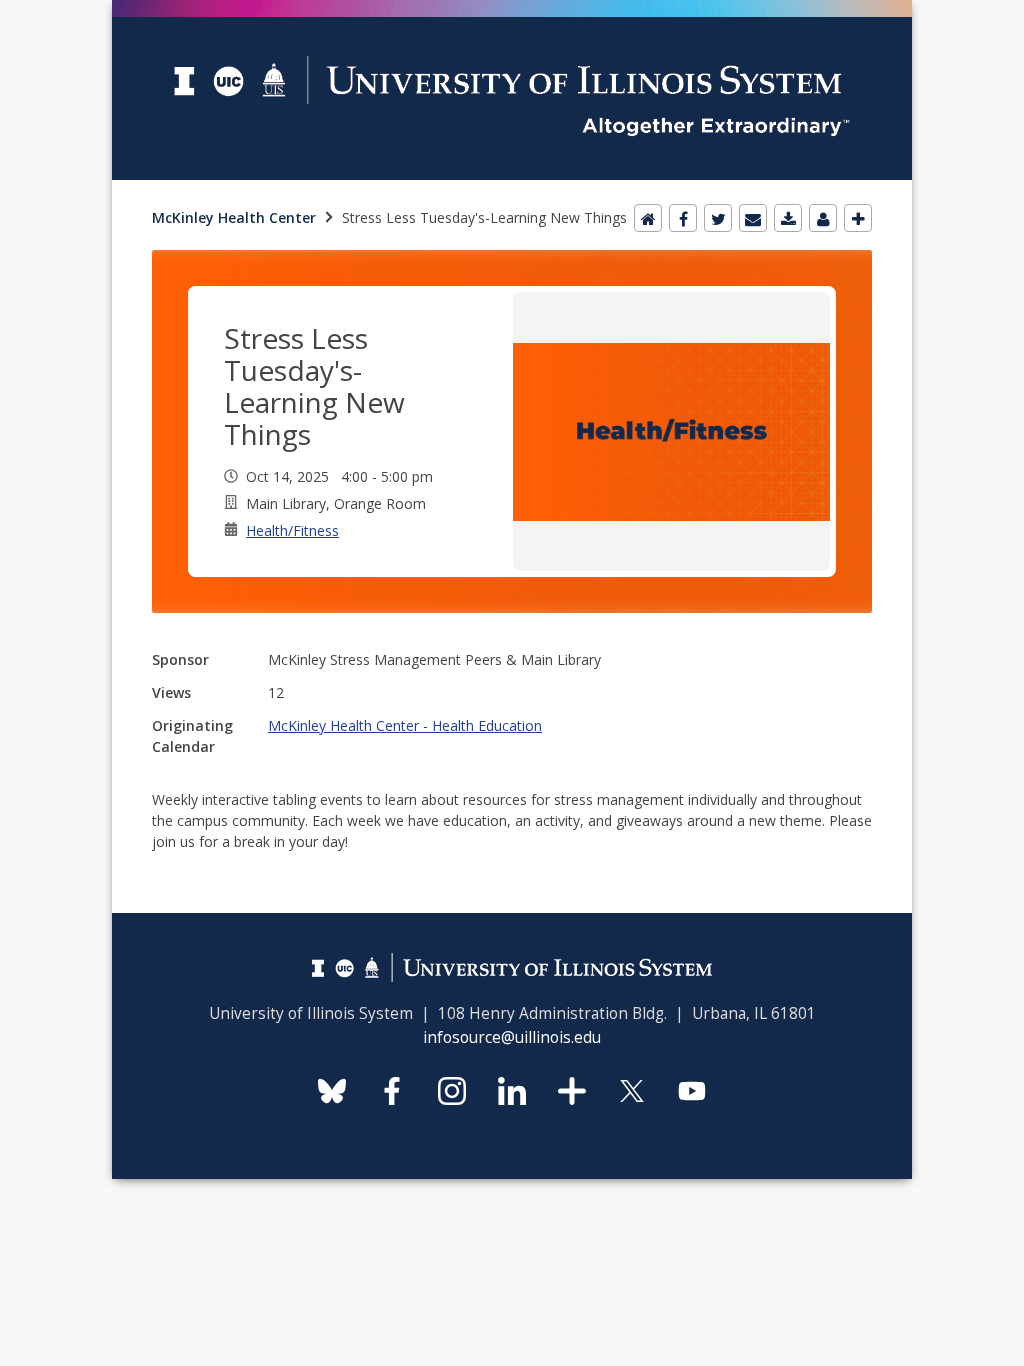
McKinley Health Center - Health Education (405, 725)
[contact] (823, 218)
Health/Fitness (292, 530)
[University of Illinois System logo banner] (512, 11)
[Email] (753, 218)
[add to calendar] (788, 218)
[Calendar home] (648, 218)
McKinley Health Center (234, 217)
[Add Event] (858, 218)
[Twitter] (718, 218)
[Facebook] (683, 218)
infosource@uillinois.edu (512, 1037)
